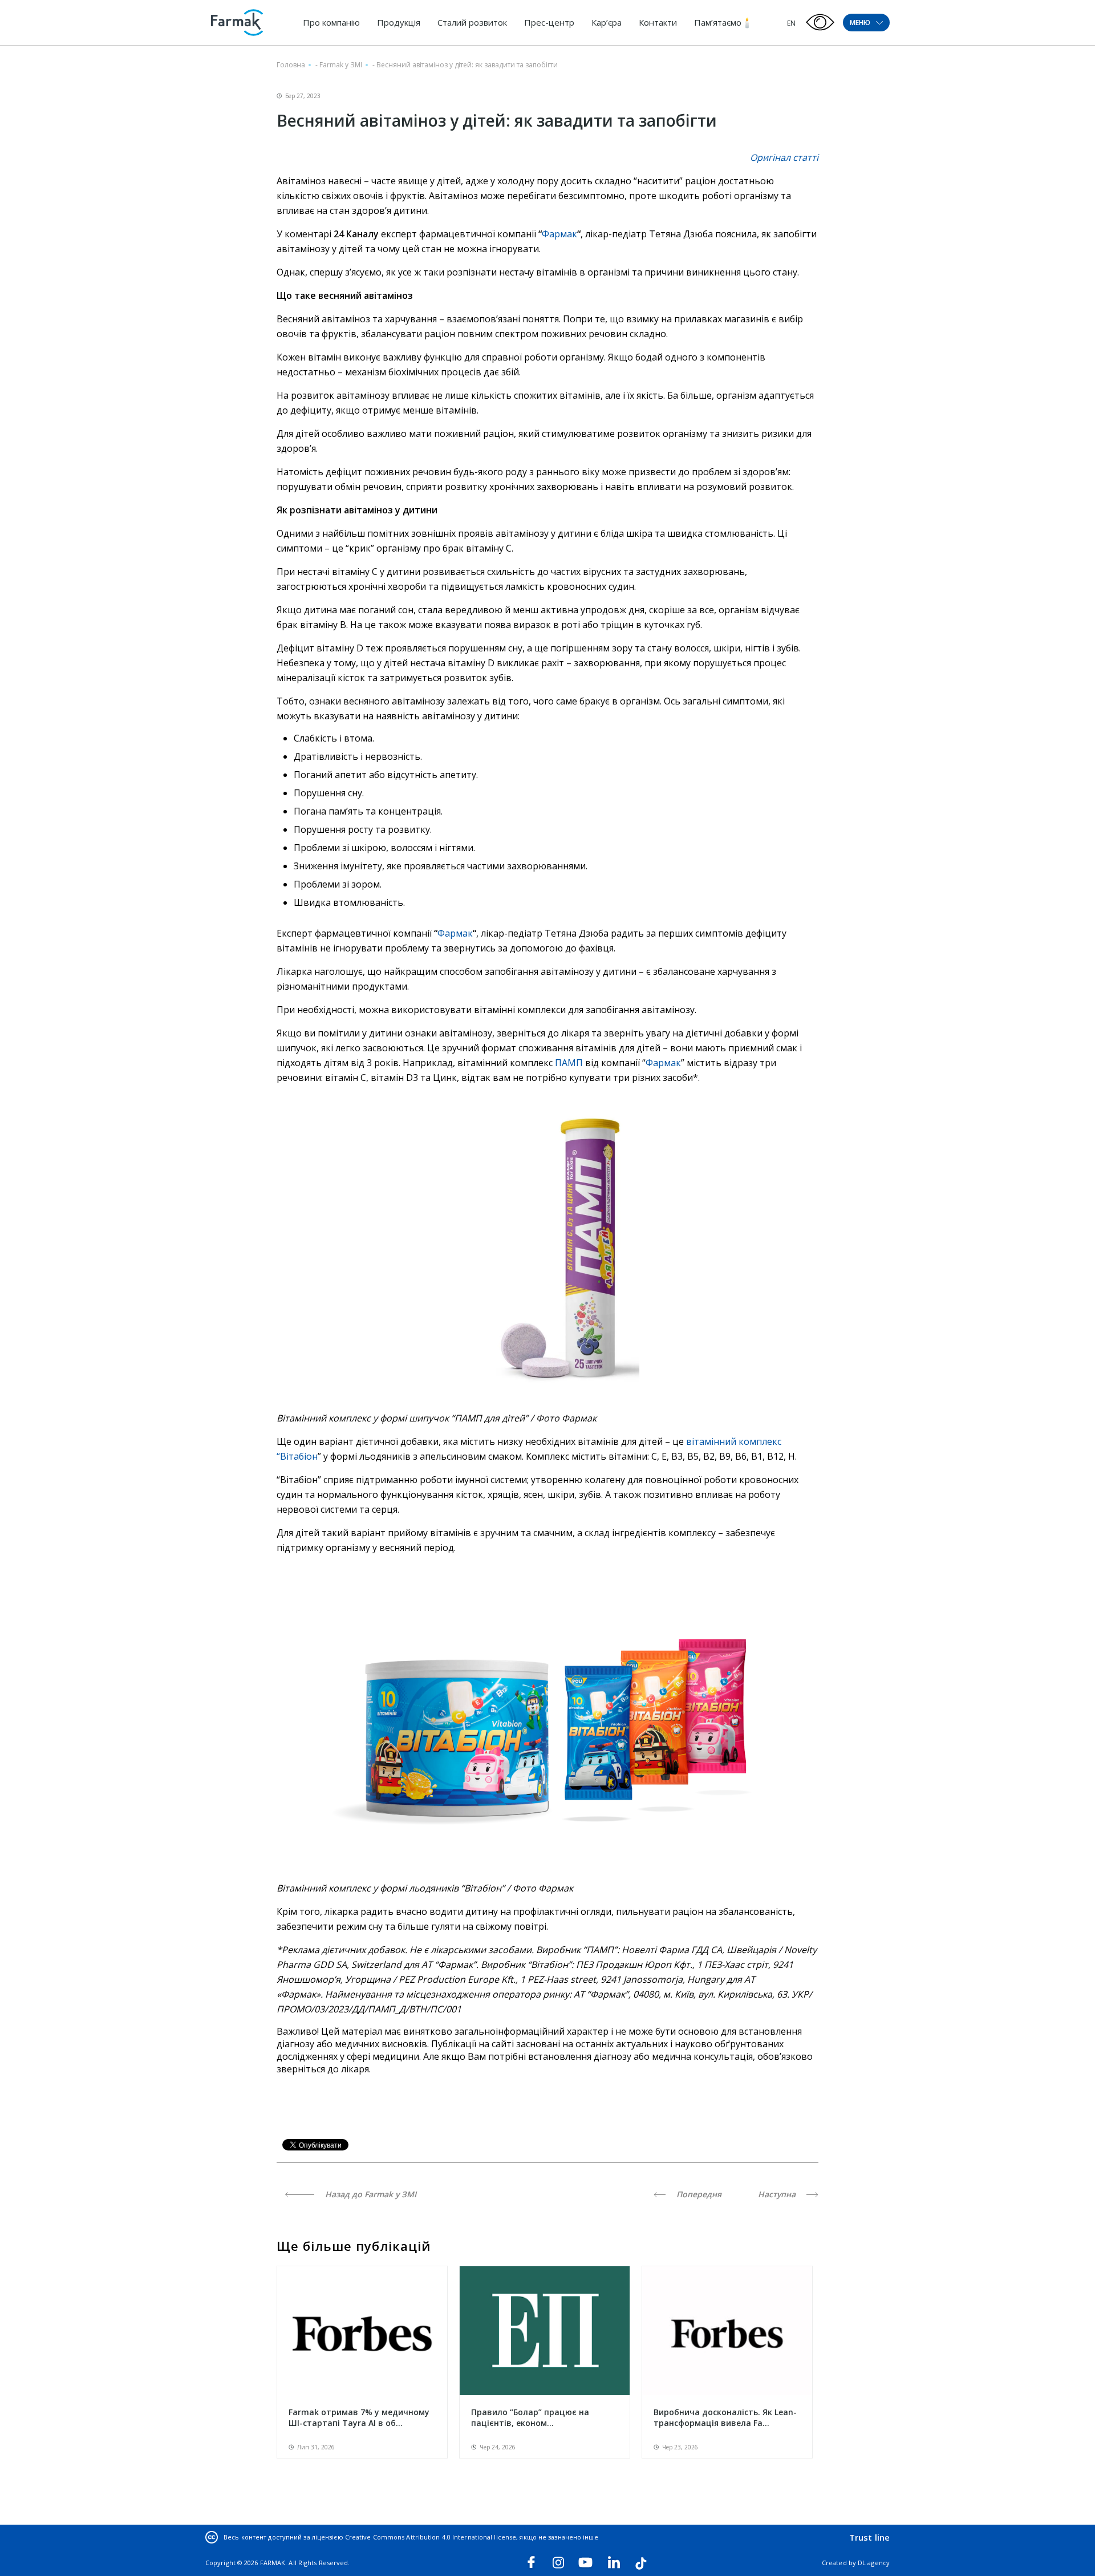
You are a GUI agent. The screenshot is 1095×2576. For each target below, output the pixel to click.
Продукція (399, 22)
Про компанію (331, 22)
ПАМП (570, 1063)
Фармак (559, 234)
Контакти (658, 22)
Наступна (778, 2194)
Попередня (698, 2194)
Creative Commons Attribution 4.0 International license (431, 2537)
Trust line (869, 2537)
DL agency (874, 2563)
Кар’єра (607, 22)
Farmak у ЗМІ (341, 65)
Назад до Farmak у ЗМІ (370, 2194)
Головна (291, 65)
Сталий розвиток (472, 22)
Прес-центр (549, 22)
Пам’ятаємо (718, 22)
